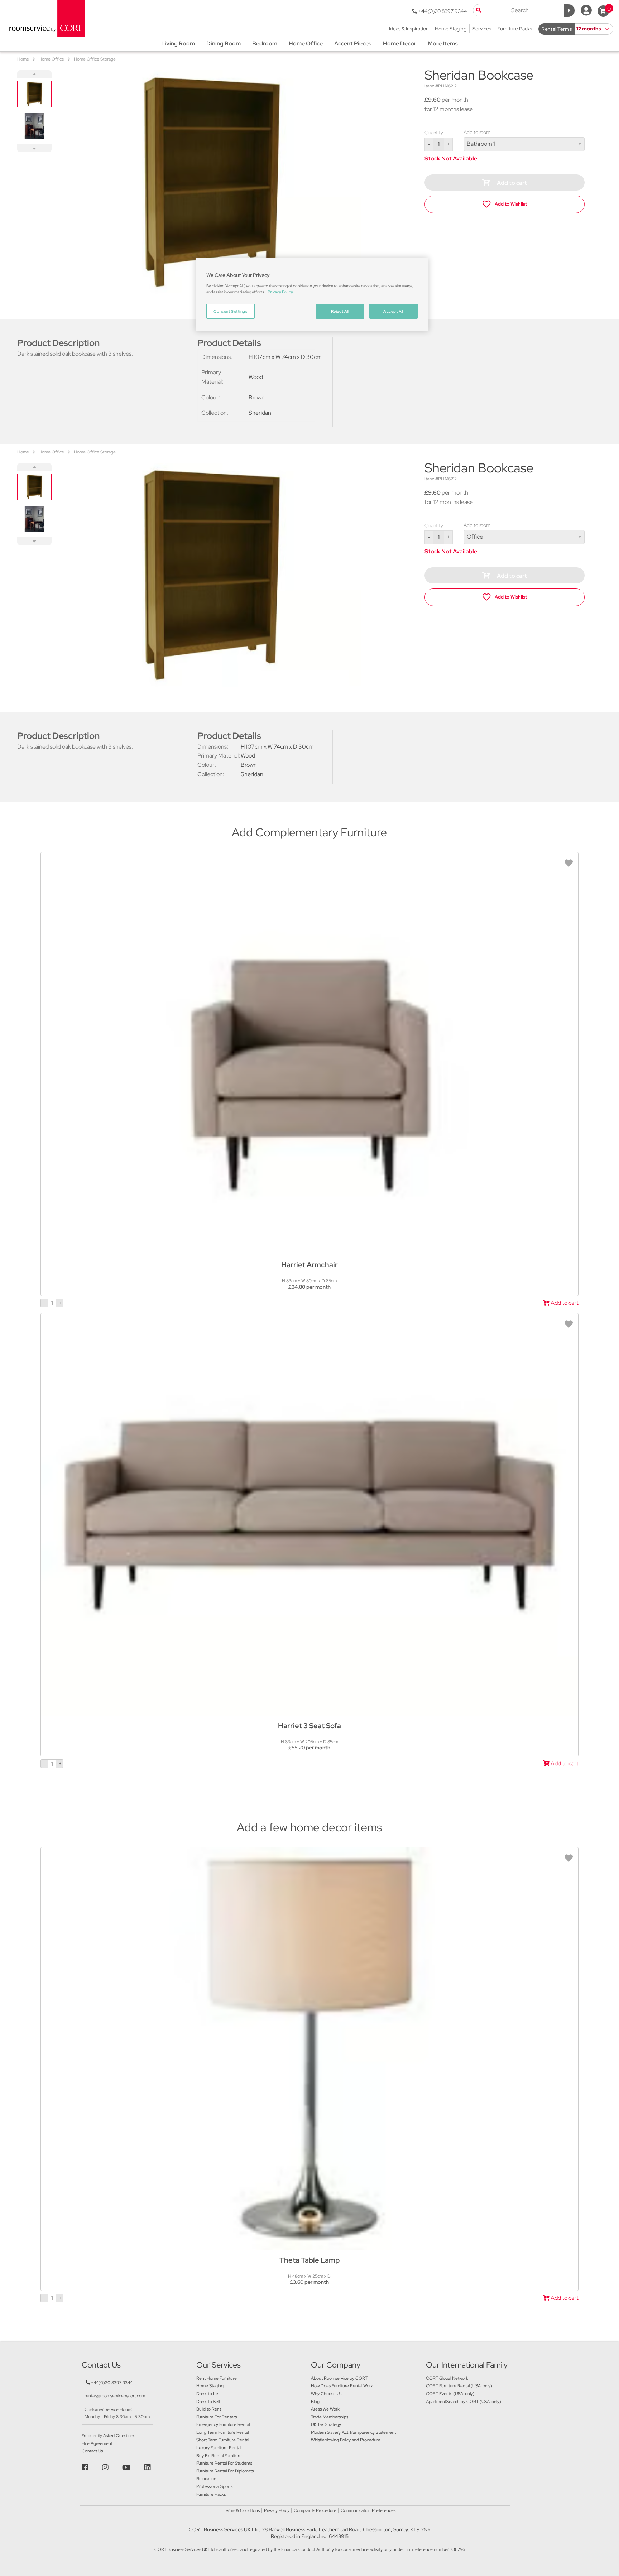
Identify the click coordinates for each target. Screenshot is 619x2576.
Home (23, 59)
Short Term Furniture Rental (223, 2440)
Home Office (51, 59)
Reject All (340, 311)
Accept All (394, 311)
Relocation (206, 2479)
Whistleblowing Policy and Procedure (346, 2440)
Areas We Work (325, 2409)
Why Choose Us (326, 2394)
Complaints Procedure (315, 2510)
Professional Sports (214, 2486)
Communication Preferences (368, 2510)
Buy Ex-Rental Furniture (219, 2456)
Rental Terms (556, 29)
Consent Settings (230, 311)
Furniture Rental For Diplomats (225, 2471)
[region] (312, 294)
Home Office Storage (95, 59)
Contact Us (92, 2451)
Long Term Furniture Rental (222, 2432)
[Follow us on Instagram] (106, 2467)
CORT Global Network (447, 2378)
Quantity (434, 133)
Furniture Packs (211, 2494)
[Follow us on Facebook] (86, 2467)
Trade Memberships (330, 2417)
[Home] (45, 18)
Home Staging (210, 2386)
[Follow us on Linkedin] (148, 2467)
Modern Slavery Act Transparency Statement (353, 2432)
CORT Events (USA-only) (450, 2394)
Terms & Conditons (242, 2510)
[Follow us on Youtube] (127, 2467)
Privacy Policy (277, 2510)
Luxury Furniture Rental (219, 2448)
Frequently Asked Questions (108, 2436)
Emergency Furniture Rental (223, 2424)
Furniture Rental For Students (224, 2463)
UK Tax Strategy (326, 2424)
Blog (315, 2402)
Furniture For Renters (217, 2417)
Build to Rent (209, 2409)
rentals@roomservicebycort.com (115, 2396)
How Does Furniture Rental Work (342, 2386)
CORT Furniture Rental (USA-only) (459, 2386)
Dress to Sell (208, 2402)
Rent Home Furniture (217, 2378)
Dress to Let (208, 2394)
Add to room (477, 132)
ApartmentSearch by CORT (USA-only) (464, 2402)
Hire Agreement (97, 2443)
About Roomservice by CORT (339, 2378)
